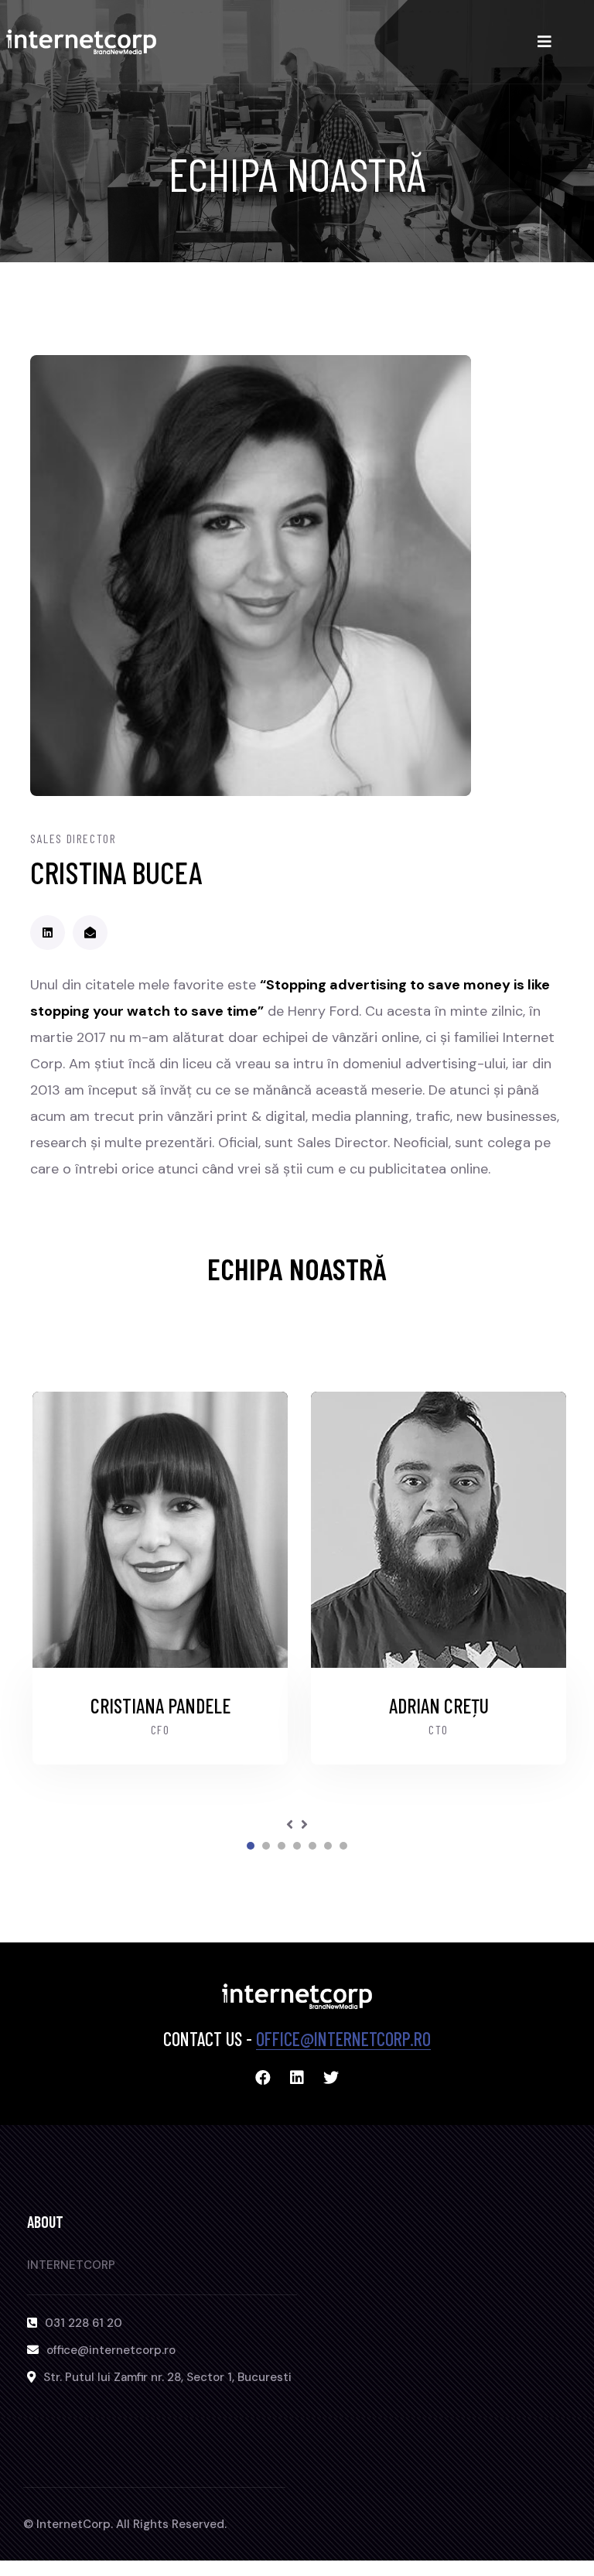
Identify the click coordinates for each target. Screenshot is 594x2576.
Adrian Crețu (437, 1705)
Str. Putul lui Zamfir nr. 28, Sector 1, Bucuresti (167, 2377)
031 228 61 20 (84, 2323)
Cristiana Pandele (158, 1705)
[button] (251, 1846)
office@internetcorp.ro (343, 2039)
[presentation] (290, 1825)
